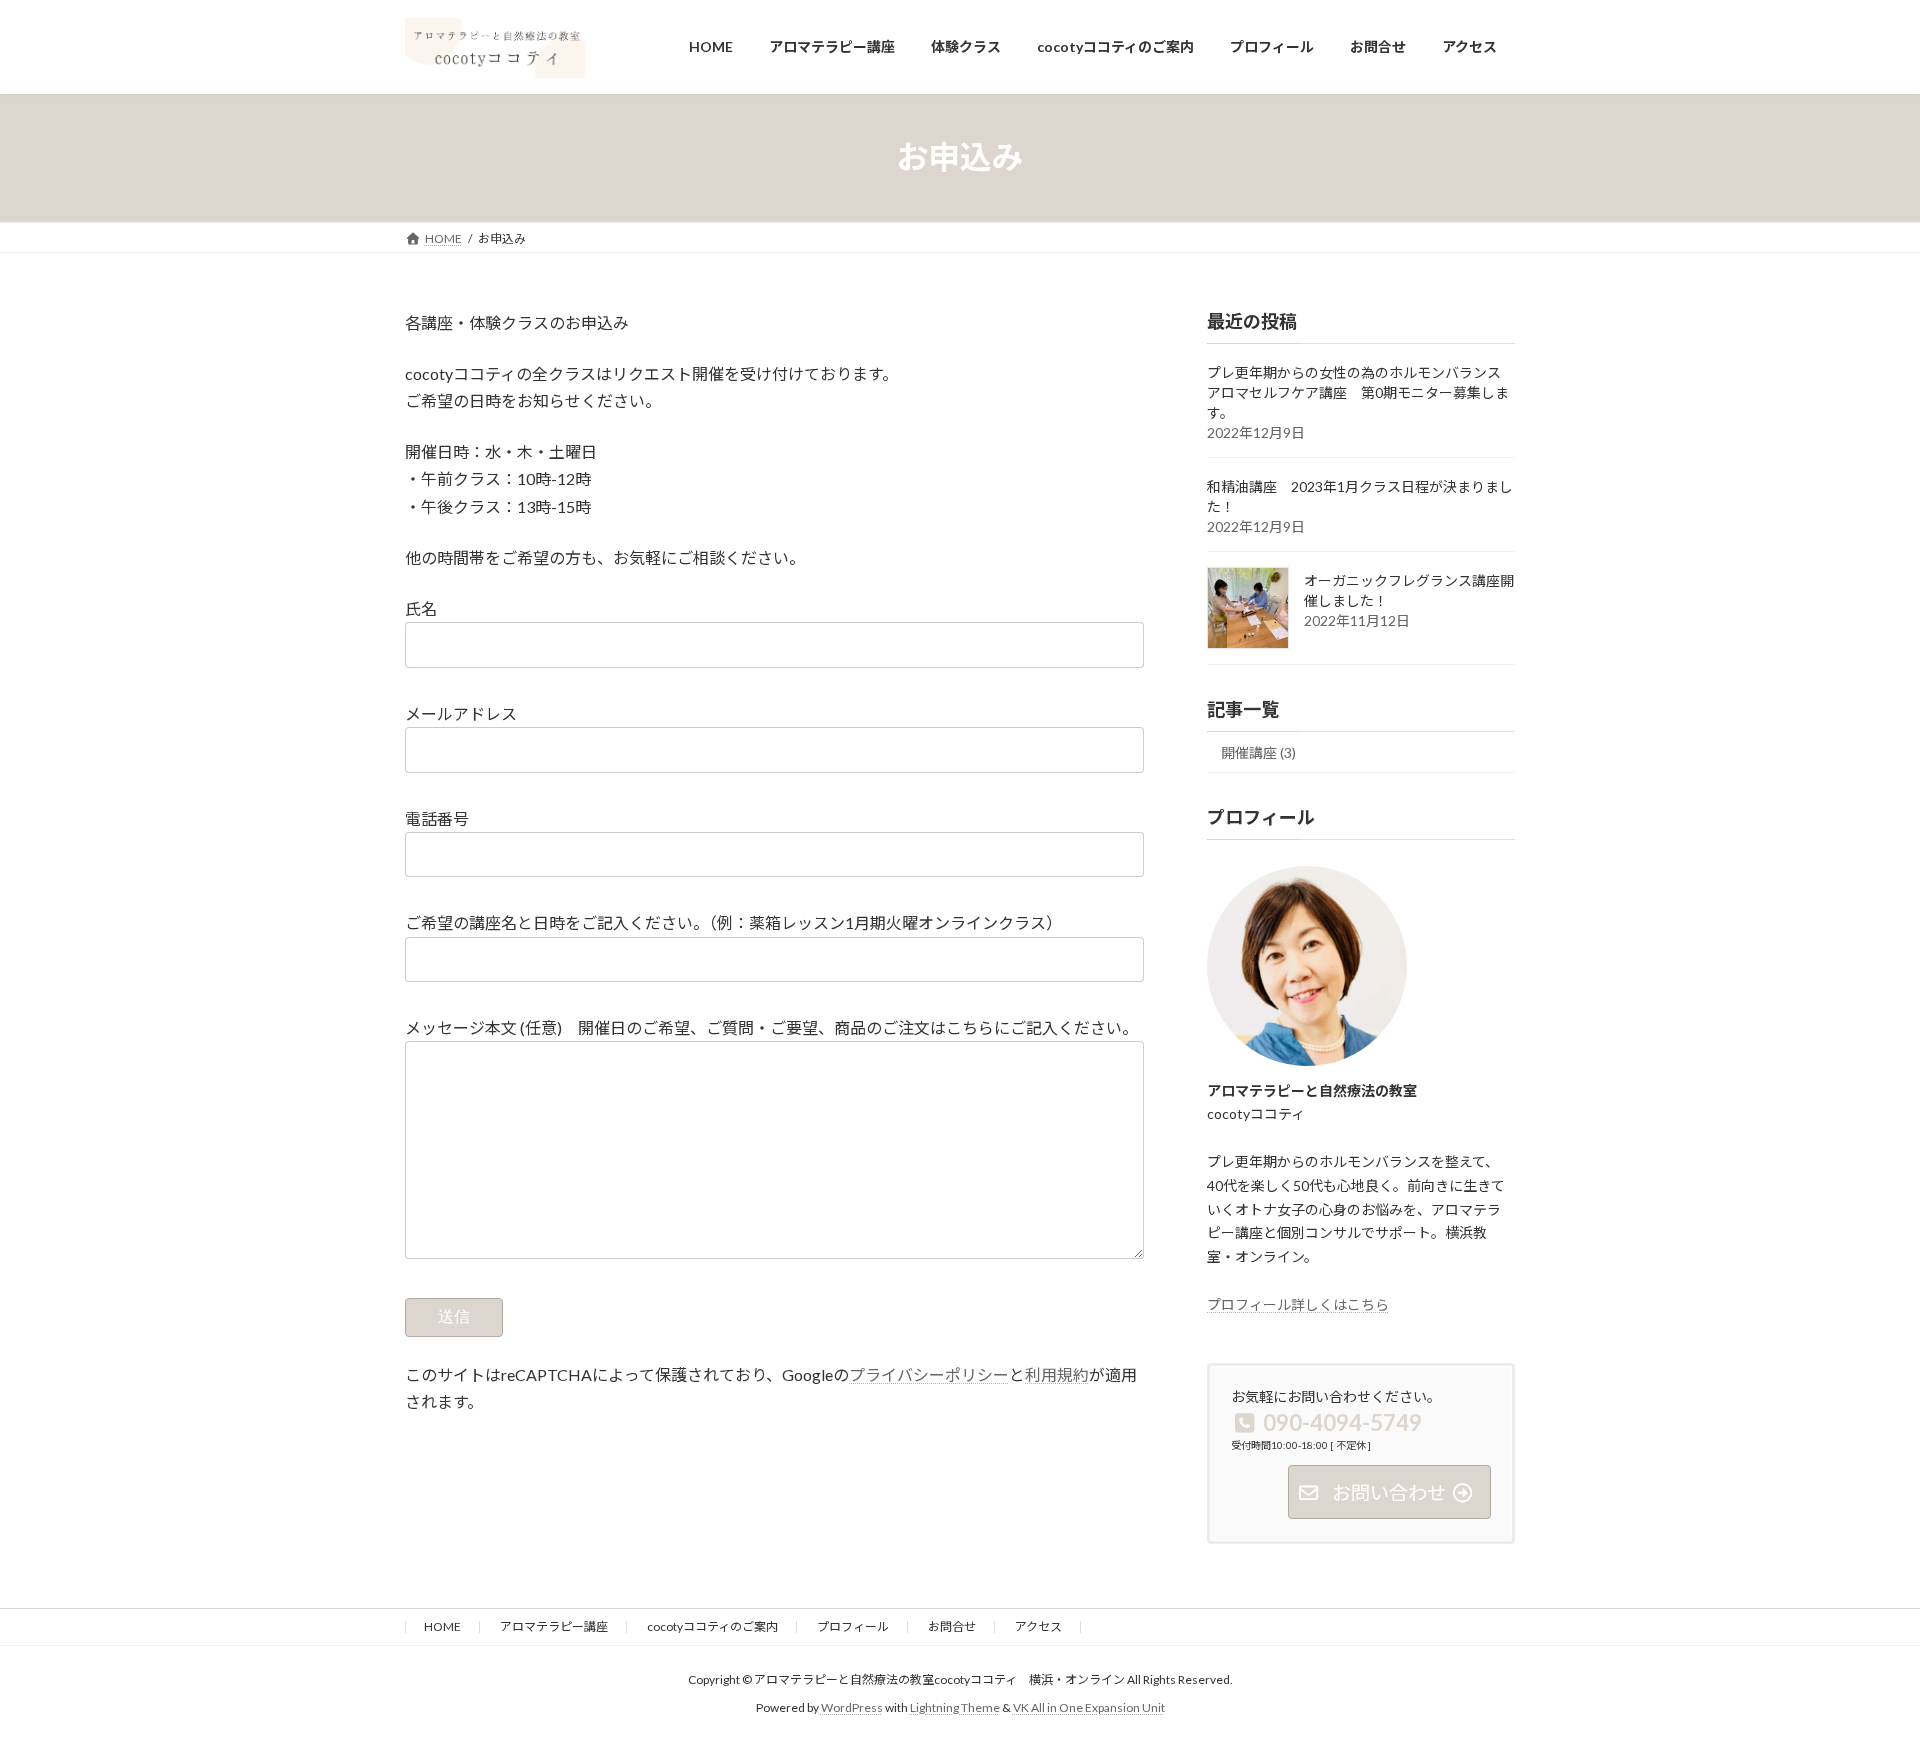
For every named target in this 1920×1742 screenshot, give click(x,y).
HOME (442, 1626)
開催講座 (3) (1258, 752)
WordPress (852, 1707)
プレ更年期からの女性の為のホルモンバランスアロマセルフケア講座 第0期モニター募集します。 (1358, 392)
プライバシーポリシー (929, 1374)
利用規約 (1057, 1374)
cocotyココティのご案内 (712, 1626)
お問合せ (952, 1626)
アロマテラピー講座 (554, 1626)
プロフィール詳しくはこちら (1298, 1303)
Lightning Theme (955, 1707)
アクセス (1038, 1626)
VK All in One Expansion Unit (1089, 1707)
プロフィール (853, 1626)
